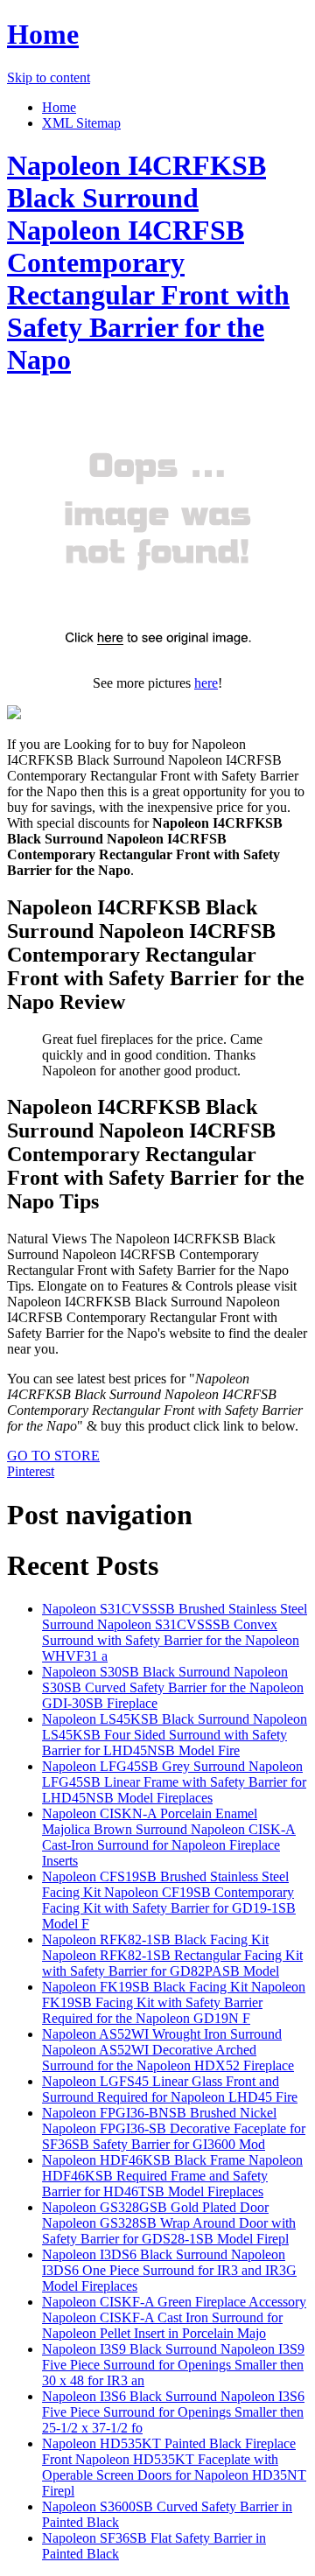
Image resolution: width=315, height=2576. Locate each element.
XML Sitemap (81, 123)
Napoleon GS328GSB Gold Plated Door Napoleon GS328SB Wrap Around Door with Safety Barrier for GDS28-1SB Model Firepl (169, 2223)
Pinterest (31, 1471)
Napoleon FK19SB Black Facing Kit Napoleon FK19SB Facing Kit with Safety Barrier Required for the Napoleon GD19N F (174, 2002)
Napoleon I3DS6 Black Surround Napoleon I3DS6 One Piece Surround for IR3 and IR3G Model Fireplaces (169, 2270)
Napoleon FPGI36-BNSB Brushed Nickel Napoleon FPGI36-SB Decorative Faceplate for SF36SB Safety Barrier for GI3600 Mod (174, 2128)
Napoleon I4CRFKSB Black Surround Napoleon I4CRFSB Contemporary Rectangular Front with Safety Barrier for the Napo (148, 262)
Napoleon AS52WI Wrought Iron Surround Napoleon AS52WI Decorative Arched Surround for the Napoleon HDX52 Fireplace (168, 2050)
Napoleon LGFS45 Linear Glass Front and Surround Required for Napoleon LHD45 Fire (170, 2089)
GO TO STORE (53, 1456)
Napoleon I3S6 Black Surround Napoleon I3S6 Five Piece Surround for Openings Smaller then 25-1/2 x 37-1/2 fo (173, 2412)
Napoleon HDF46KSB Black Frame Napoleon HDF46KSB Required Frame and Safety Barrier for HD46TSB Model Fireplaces (172, 2176)
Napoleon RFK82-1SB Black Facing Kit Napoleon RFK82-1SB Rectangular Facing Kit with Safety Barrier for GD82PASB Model (172, 1955)
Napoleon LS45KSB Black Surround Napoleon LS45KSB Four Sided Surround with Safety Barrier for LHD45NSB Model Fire (175, 1735)
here (206, 683)
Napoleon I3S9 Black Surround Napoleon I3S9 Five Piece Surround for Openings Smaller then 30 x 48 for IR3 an (173, 2365)
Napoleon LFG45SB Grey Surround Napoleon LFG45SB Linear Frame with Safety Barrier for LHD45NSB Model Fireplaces (174, 1782)
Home (43, 34)
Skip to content (49, 77)
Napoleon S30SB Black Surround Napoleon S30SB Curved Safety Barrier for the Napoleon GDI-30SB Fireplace (173, 1687)
